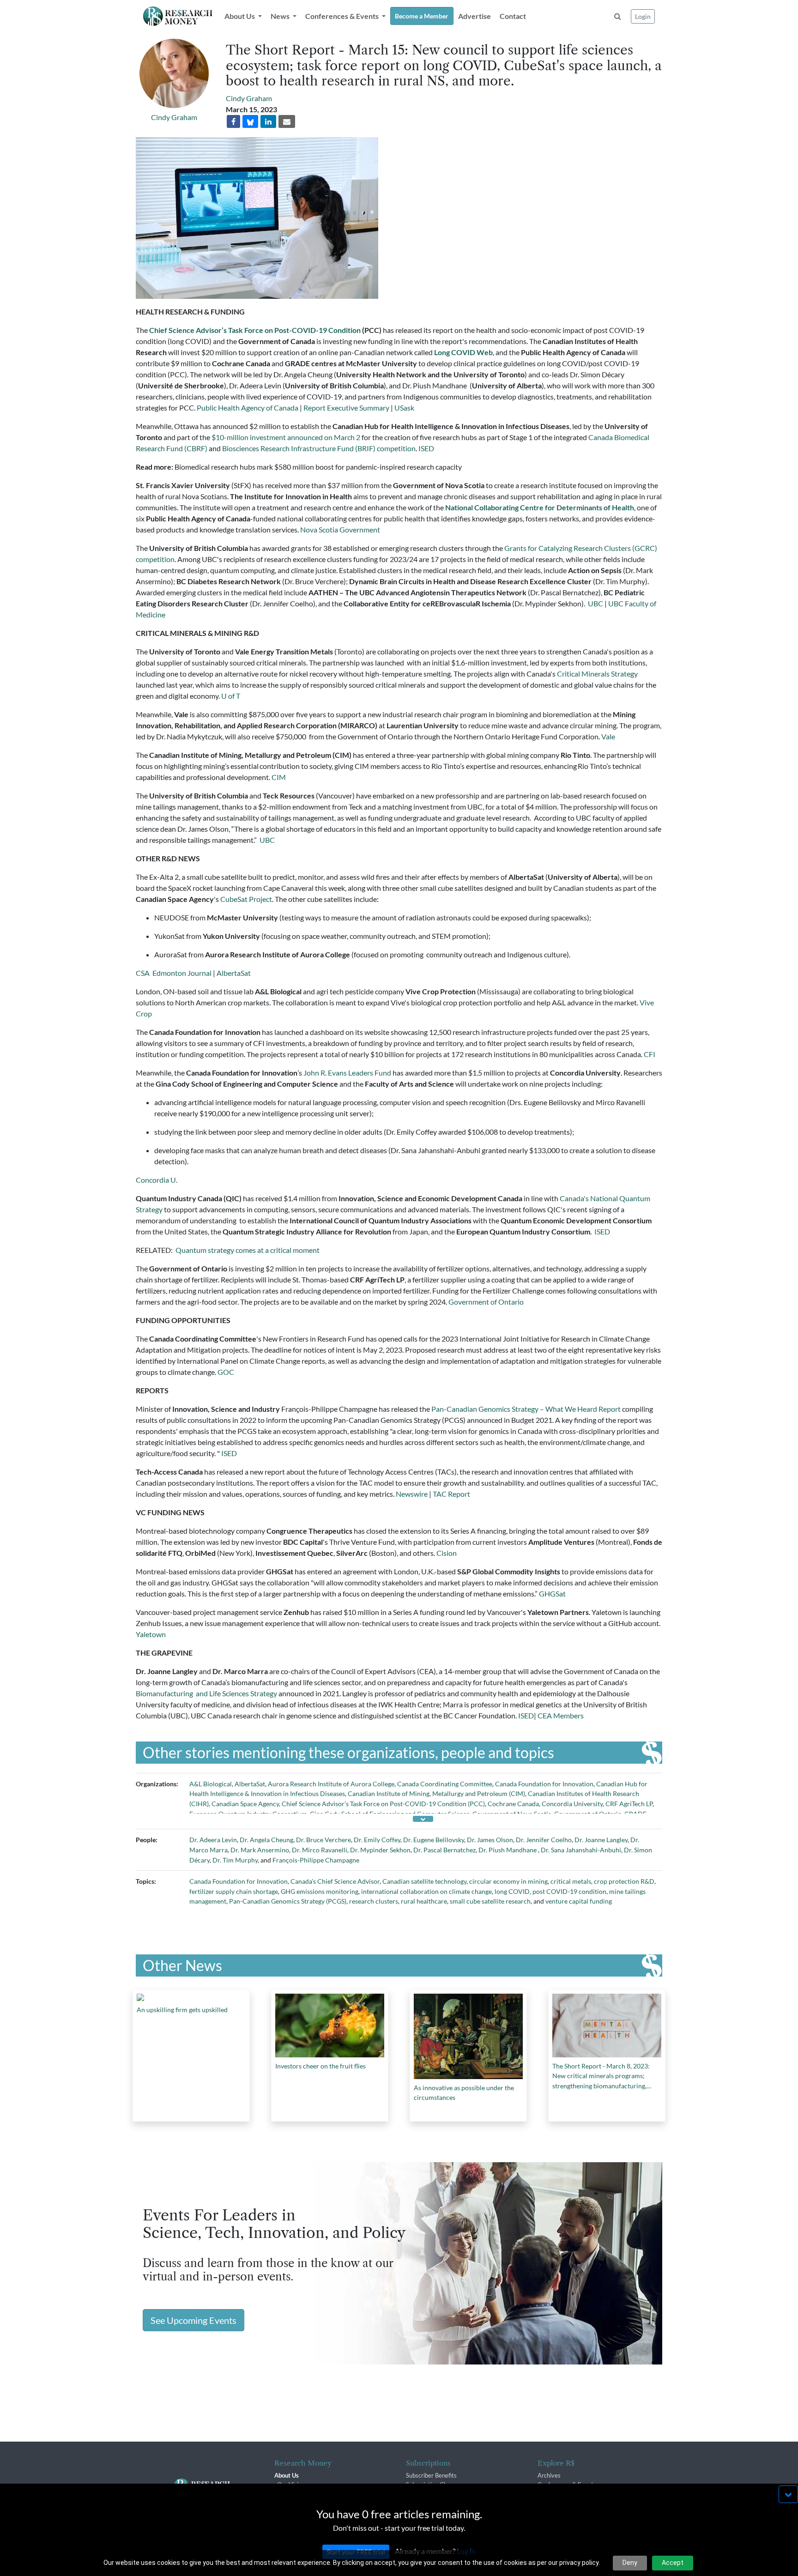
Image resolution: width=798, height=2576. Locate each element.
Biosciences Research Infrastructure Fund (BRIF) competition (319, 448)
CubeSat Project (246, 899)
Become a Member (422, 16)
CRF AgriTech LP (629, 1804)
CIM (279, 777)
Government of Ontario (486, 1302)
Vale (608, 736)
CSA (143, 973)
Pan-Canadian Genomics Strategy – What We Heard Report (525, 1409)
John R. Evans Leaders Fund (347, 1073)
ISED (426, 448)
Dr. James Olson (490, 1840)
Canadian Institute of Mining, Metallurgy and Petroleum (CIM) (436, 1793)
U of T (231, 696)
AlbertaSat (234, 973)
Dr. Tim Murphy (235, 1860)
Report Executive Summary (346, 408)
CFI (650, 1054)
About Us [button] (240, 16)
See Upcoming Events (193, 2320)
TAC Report (451, 1494)
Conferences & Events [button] (343, 16)
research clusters (374, 1901)
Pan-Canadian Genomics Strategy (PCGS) (288, 1901)
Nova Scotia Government (340, 529)
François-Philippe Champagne (316, 1860)
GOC (226, 1372)
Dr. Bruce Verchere (323, 1840)
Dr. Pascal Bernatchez (444, 1850)
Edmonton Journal (181, 973)
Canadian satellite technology (424, 1881)
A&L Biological (211, 1784)
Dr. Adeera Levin (213, 1840)
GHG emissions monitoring (320, 1891)
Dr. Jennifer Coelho (544, 1840)
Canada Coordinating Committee (445, 1784)
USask (404, 408)
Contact (513, 16)
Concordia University (572, 1804)
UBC (595, 603)
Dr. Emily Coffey (377, 1840)
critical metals (571, 1881)
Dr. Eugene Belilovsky (434, 1840)
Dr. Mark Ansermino (260, 1850)
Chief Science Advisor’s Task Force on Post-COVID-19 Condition (255, 330)
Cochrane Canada (513, 1804)
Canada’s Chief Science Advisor (335, 1881)
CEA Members (561, 1715)
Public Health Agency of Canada (248, 408)
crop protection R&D (624, 1881)
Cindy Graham (174, 117)
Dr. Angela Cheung (266, 1840)
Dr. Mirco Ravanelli (320, 1850)
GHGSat (552, 1593)
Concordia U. (157, 1180)
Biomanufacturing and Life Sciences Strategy (206, 1693)
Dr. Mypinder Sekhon (380, 1850)
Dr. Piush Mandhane (508, 1850)
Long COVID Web (463, 352)
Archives (549, 2475)
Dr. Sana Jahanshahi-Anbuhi (581, 1850)
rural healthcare (424, 1901)
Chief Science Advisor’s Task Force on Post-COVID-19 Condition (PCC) (383, 1804)
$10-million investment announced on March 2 (286, 437)
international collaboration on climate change (426, 1891)
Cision (447, 1553)
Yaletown (151, 1634)
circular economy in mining (508, 1881)
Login (643, 16)
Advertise (475, 16)
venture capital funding (579, 1901)
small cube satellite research (490, 1901)
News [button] (281, 16)
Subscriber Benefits (431, 2475)
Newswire (412, 1494)
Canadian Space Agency (245, 1804)
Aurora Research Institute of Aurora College (331, 1784)
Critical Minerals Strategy (597, 674)
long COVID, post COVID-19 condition (550, 1891)
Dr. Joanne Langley (601, 1840)
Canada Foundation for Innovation (544, 1784)
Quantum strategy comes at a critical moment (248, 1250)
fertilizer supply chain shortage (234, 1891)
